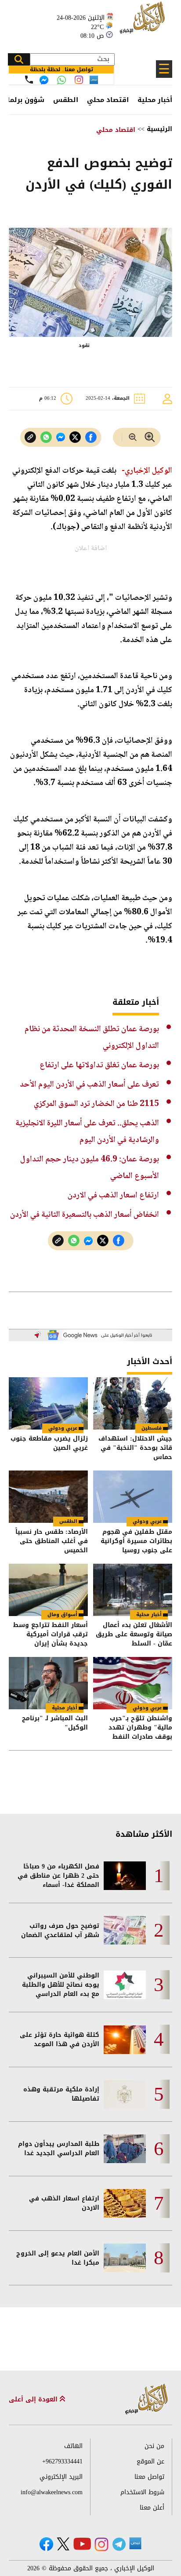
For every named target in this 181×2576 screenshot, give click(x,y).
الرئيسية (159, 129)
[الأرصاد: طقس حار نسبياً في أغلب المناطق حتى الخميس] (48, 1497)
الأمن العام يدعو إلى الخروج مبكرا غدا (58, 2258)
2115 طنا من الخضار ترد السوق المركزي (96, 1104)
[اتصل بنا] (29, 80)
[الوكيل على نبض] (135, 2543)
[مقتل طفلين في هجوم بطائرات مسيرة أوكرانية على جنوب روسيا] (133, 1497)
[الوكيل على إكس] (63, 2544)
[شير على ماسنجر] (61, 437)
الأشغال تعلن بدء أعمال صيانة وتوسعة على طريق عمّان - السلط (134, 1634)
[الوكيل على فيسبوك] (46, 2544)
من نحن (154, 2446)
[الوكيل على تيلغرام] (119, 2544)
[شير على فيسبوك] (91, 437)
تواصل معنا (149, 2477)
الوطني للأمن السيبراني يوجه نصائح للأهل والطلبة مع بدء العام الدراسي (61, 1985)
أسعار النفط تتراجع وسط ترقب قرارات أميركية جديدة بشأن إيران (51, 1634)
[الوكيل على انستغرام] (101, 2544)
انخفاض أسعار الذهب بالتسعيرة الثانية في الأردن (85, 1215)
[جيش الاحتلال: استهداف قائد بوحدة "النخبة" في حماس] (133, 1403)
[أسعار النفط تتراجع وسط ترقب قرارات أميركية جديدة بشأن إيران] (48, 1590)
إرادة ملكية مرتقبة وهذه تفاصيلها (61, 2094)
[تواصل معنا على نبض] (94, 80)
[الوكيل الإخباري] (144, 22)
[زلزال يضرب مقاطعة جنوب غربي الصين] (48, 1403)
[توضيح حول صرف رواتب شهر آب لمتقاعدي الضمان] (125, 1930)
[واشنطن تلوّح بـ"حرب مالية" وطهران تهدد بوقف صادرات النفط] (133, 1683)
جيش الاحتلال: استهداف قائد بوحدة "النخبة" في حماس (135, 1448)
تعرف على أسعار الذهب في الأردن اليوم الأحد (89, 1085)
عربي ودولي (63, 1428)
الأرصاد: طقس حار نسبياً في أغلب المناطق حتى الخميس (52, 1541)
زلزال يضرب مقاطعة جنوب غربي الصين (49, 1444)
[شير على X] (75, 437)
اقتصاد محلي (108, 100)
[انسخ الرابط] (30, 437)
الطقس (66, 100)
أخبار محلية (155, 100)
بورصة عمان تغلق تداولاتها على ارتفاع (99, 1065)
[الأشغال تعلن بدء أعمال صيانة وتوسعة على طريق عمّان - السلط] (133, 1590)
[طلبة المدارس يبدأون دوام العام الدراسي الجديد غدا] (125, 2149)
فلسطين (152, 1428)
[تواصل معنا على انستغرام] (79, 80)
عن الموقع (150, 2461)
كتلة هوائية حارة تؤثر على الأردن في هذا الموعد (60, 2040)
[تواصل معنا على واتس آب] (62, 80)
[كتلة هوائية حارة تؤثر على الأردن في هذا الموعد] (125, 2040)
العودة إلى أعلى (34, 2399)
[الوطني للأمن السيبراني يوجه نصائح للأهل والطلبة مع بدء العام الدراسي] (125, 1985)
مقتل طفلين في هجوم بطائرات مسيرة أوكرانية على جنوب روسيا (136, 1541)
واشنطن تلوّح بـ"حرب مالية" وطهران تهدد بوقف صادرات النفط (140, 1728)
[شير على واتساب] (46, 437)
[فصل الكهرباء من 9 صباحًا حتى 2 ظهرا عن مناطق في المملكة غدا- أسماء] (125, 1876)
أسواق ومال (62, 1615)
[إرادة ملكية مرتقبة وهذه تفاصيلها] (125, 2094)
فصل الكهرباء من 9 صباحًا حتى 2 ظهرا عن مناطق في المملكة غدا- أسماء (58, 1876)
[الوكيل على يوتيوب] (82, 2544)
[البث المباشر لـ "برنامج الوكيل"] (48, 1683)
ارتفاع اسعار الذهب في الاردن (113, 1195)
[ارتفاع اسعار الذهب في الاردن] (125, 2203)
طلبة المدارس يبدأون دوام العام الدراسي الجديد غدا (59, 2149)
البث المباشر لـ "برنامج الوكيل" (55, 1724)
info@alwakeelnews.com (52, 2492)
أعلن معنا (152, 2508)
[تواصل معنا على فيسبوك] (44, 80)
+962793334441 (62, 2461)
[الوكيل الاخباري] (147, 2399)
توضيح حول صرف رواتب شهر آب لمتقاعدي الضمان (60, 1930)
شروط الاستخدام (142, 2492)
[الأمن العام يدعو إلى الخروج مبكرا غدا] (125, 2258)
